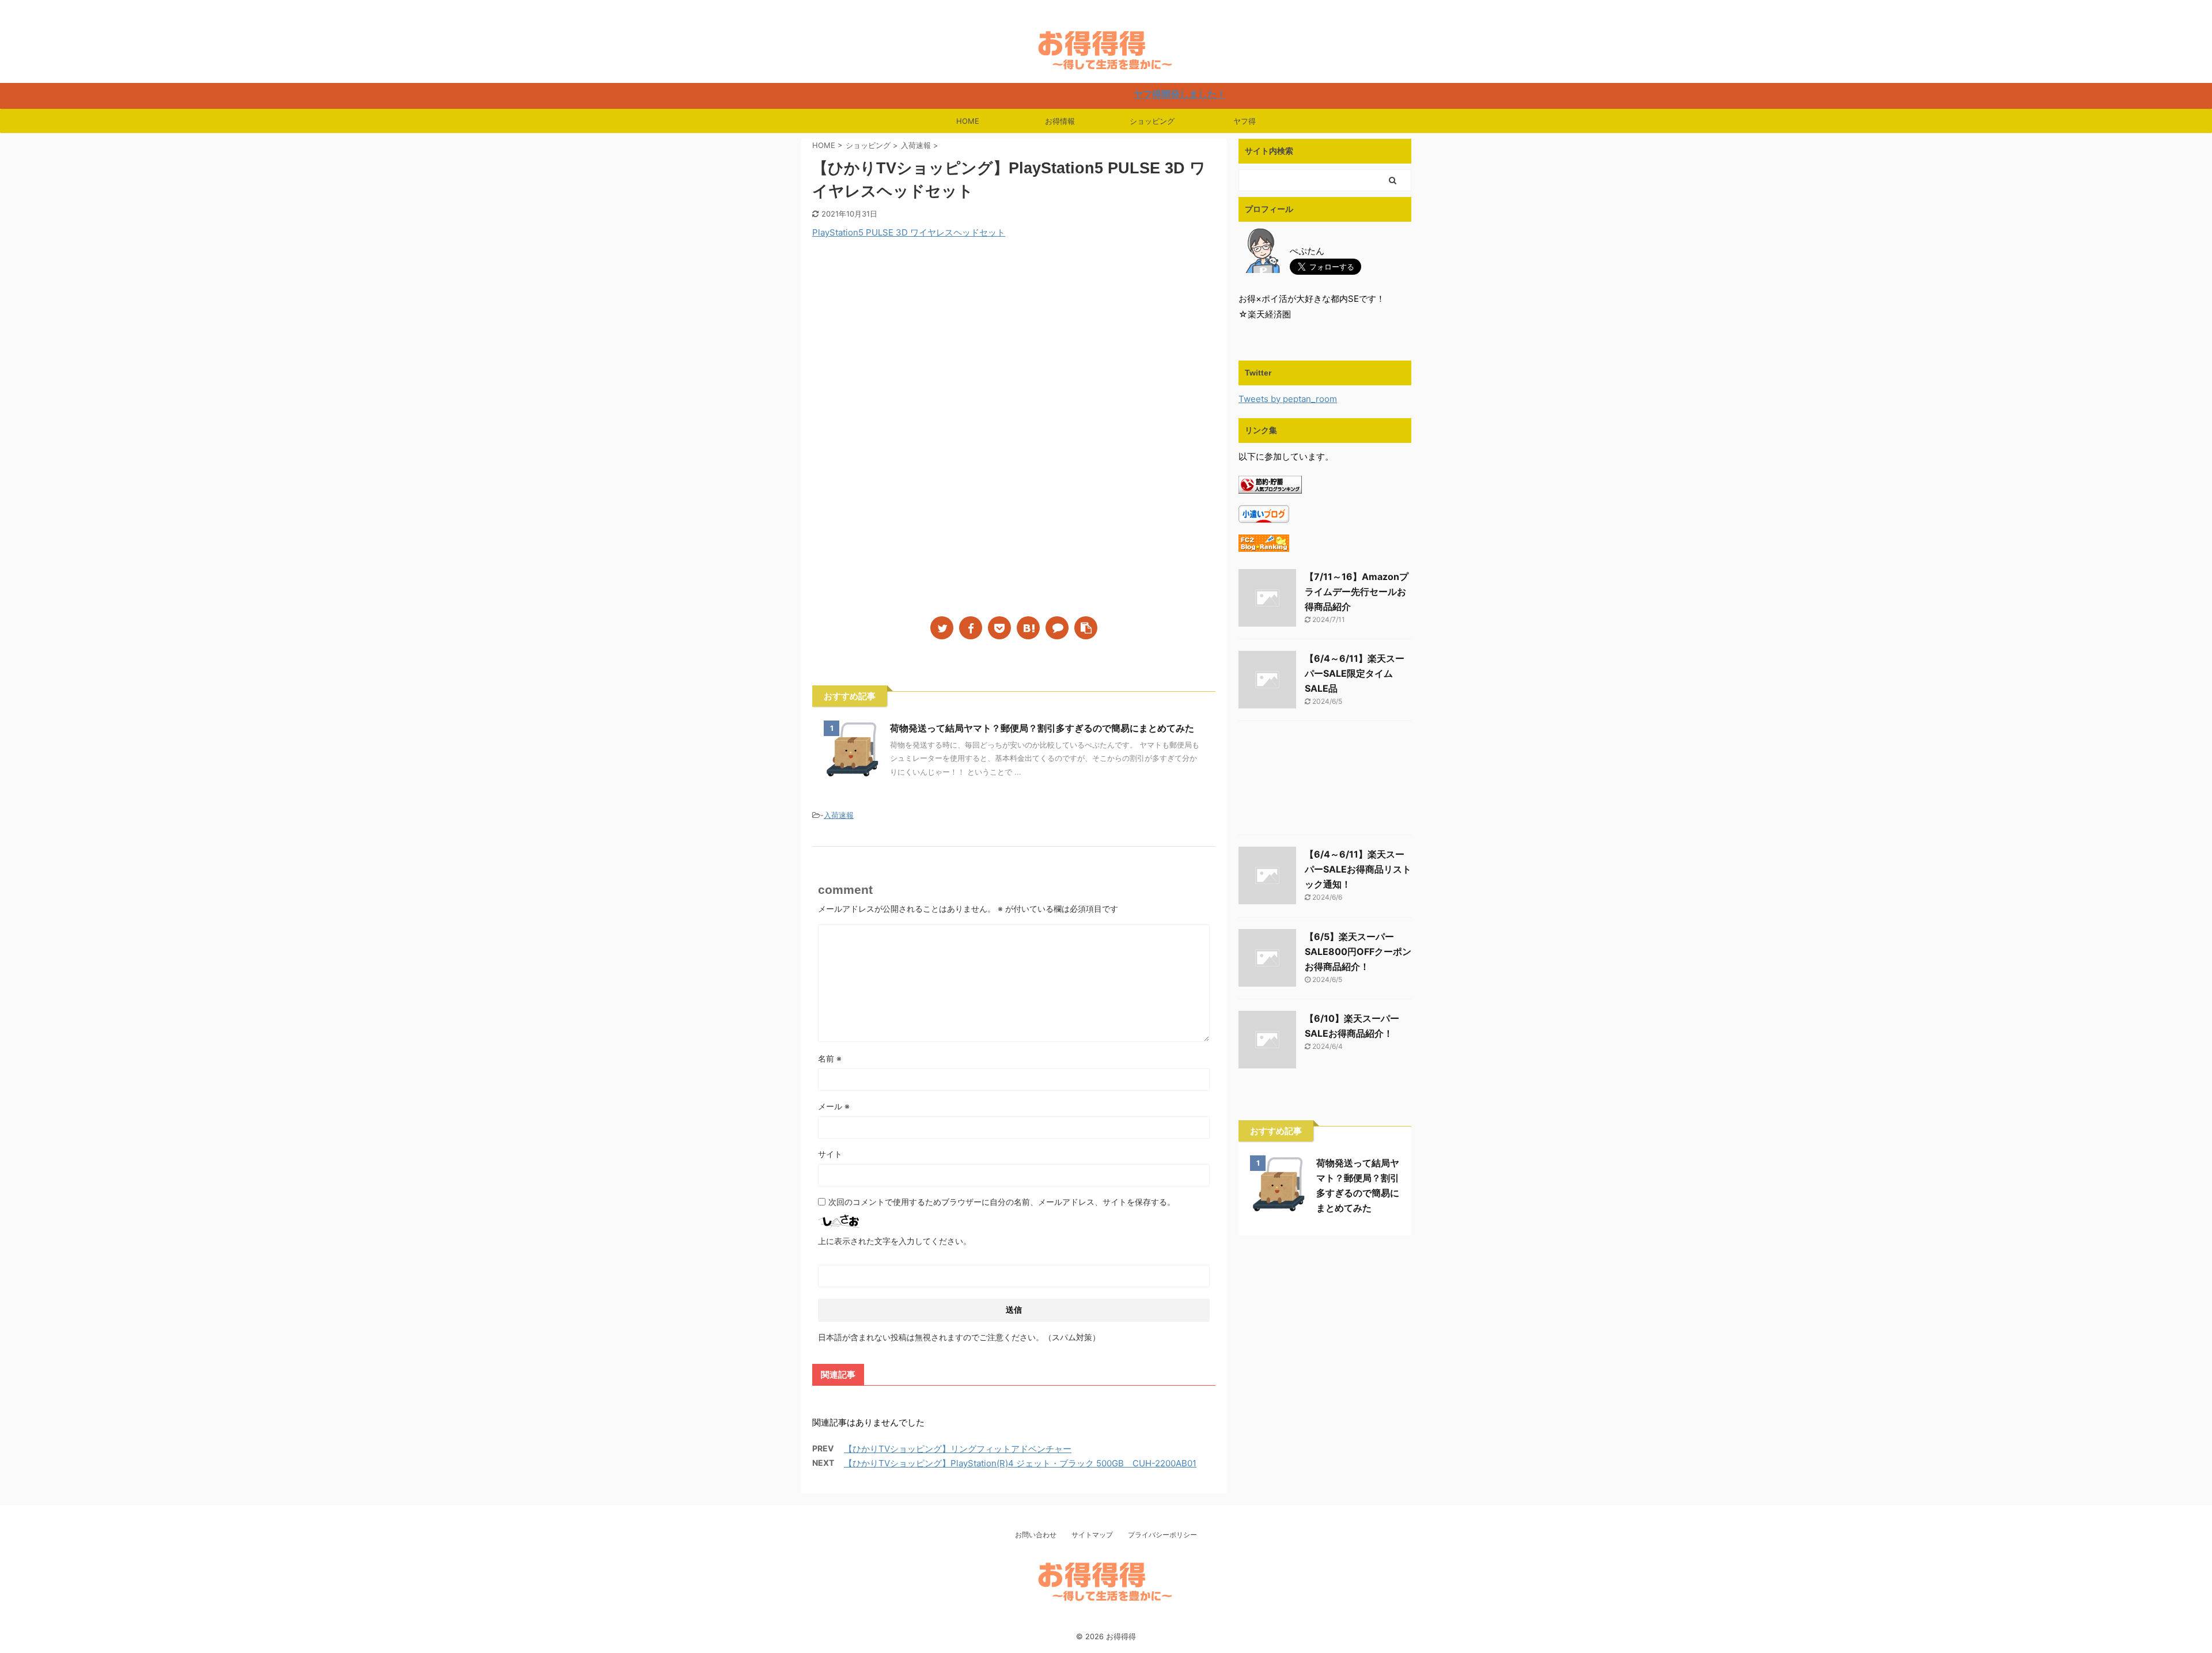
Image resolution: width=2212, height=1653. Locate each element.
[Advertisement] (909, 344)
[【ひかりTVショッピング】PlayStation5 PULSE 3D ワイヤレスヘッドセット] (1028, 628)
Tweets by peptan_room (1288, 399)
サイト (830, 1154)
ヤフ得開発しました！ (1094, 94)
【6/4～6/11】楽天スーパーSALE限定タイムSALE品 (1355, 673)
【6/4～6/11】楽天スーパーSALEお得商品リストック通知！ (1358, 869)
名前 (830, 1058)
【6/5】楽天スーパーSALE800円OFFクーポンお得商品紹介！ (1358, 951)
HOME (968, 121)
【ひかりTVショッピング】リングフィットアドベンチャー (958, 1449)
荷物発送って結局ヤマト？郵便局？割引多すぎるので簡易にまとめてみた (1042, 728)
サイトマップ (1092, 1535)
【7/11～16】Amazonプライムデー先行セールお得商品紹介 (1357, 592)
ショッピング (1152, 121)
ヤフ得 (1245, 121)
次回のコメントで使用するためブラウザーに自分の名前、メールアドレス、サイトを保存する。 (1002, 1202)
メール (834, 1106)
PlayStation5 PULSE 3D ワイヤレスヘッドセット (909, 232)
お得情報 (1060, 121)
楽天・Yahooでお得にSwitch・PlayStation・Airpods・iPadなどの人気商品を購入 (1106, 1622)
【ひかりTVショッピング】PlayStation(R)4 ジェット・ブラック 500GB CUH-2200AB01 (1020, 1463)
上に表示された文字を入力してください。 (895, 1241)
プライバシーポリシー (1162, 1535)
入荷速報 (839, 815)
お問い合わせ (1036, 1535)
